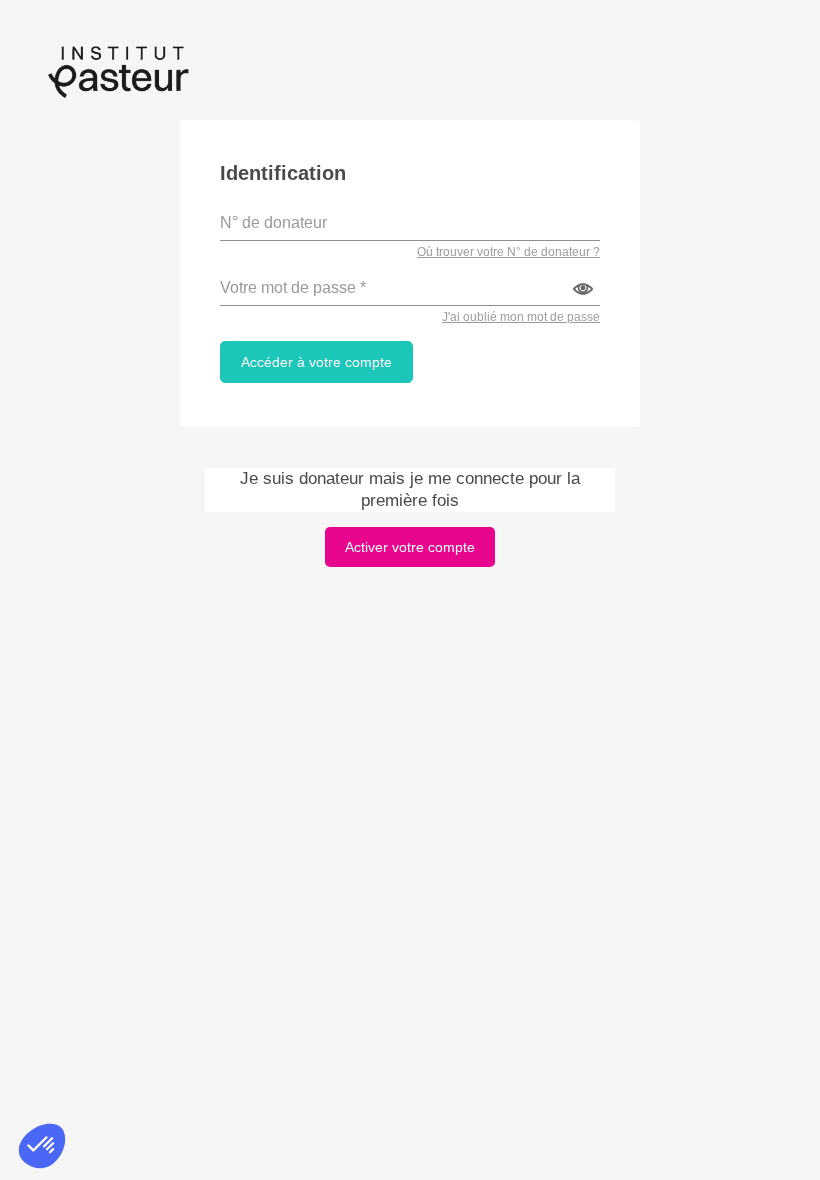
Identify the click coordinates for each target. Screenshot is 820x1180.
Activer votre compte (410, 547)
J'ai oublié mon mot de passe (521, 317)
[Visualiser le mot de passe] (583, 288)
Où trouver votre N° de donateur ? (508, 252)
